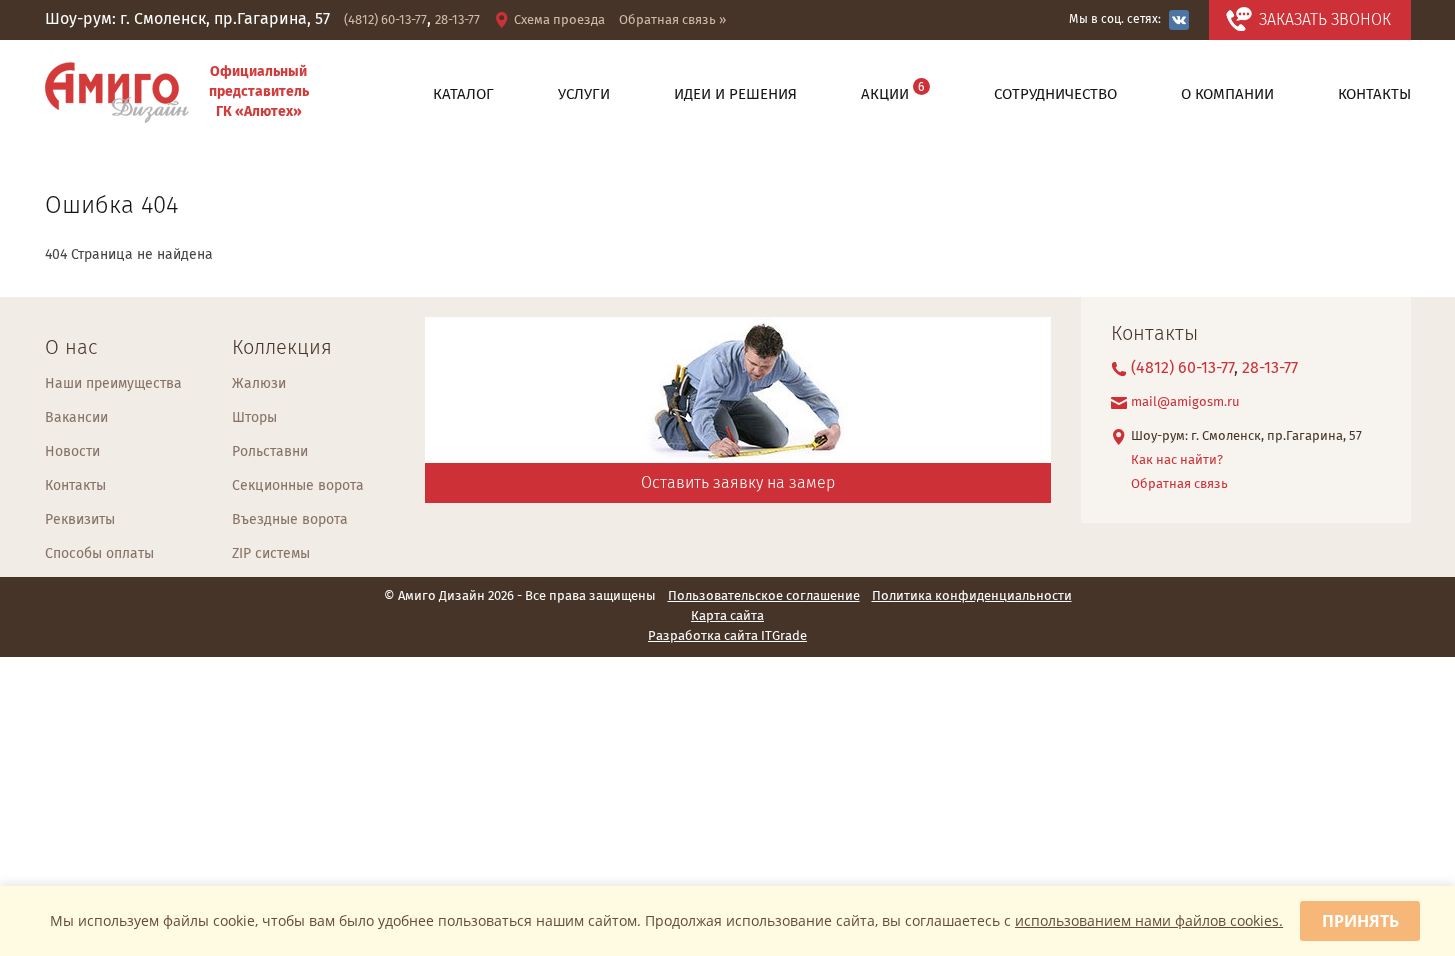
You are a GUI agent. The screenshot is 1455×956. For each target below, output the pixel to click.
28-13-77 (457, 20)
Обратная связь (1179, 484)
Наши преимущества (113, 384)
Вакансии (76, 418)
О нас (71, 348)
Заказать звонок (1325, 20)
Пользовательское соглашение (764, 597)
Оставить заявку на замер (738, 483)
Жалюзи (259, 384)
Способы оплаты (99, 554)
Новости (72, 452)
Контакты (75, 486)
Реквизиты (80, 520)
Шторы (254, 418)
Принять (1360, 921)
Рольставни (270, 452)
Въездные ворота (290, 520)
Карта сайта (727, 617)
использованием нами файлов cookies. (1149, 920)
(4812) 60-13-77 (385, 20)
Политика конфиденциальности (972, 597)
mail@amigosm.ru (1185, 402)
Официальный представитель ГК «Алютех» (259, 92)
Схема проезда (559, 20)
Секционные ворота (298, 486)
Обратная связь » (672, 20)
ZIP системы (271, 554)
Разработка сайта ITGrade (727, 637)
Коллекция (282, 348)
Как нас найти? (1177, 460)
